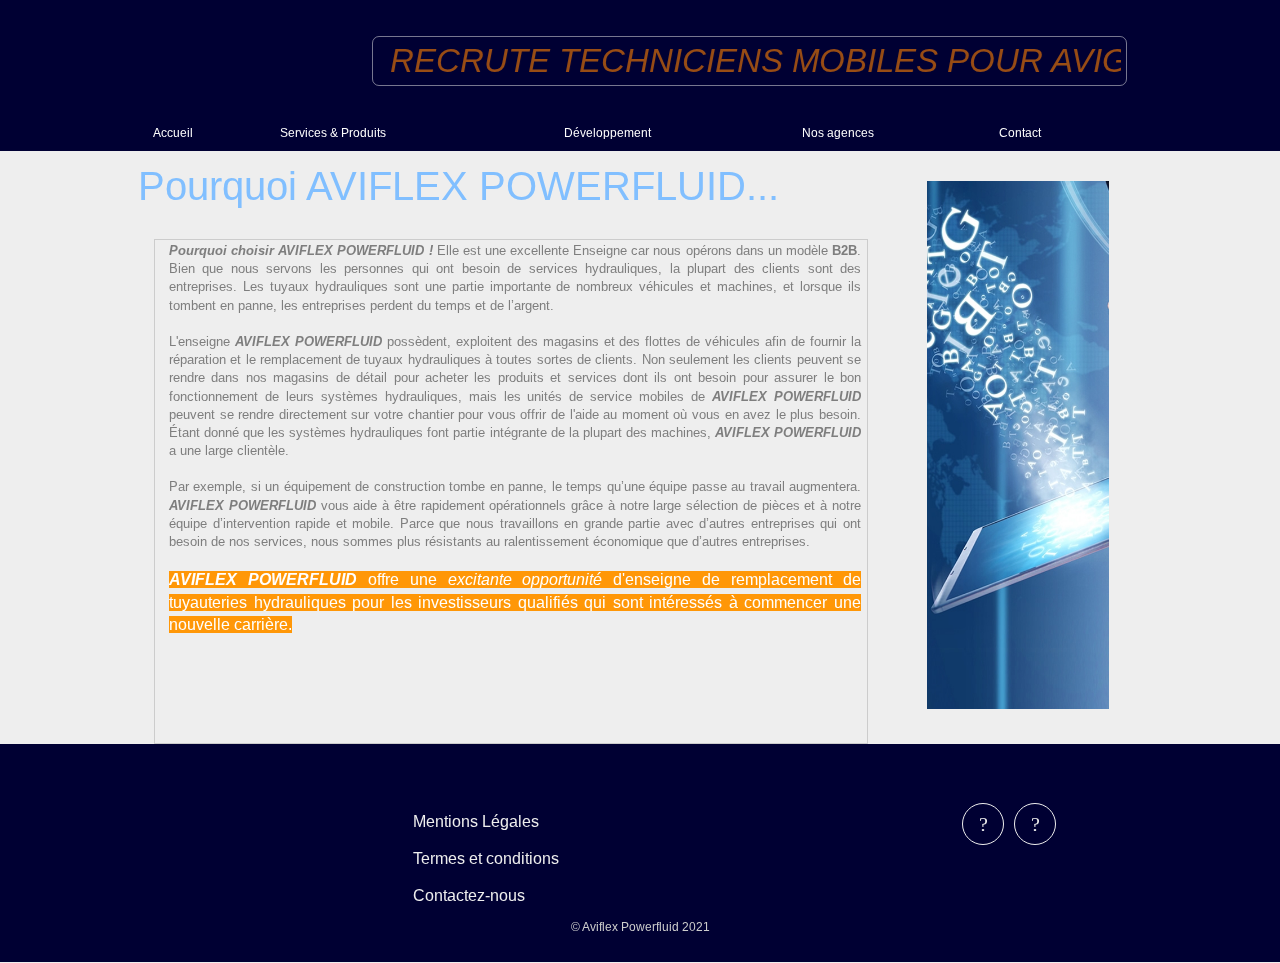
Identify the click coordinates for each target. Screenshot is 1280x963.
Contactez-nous (469, 895)
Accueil (173, 133)
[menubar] (500, 858)
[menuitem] (208, 133)
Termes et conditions (486, 858)
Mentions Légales (476, 821)
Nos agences (838, 133)
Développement (607, 133)
